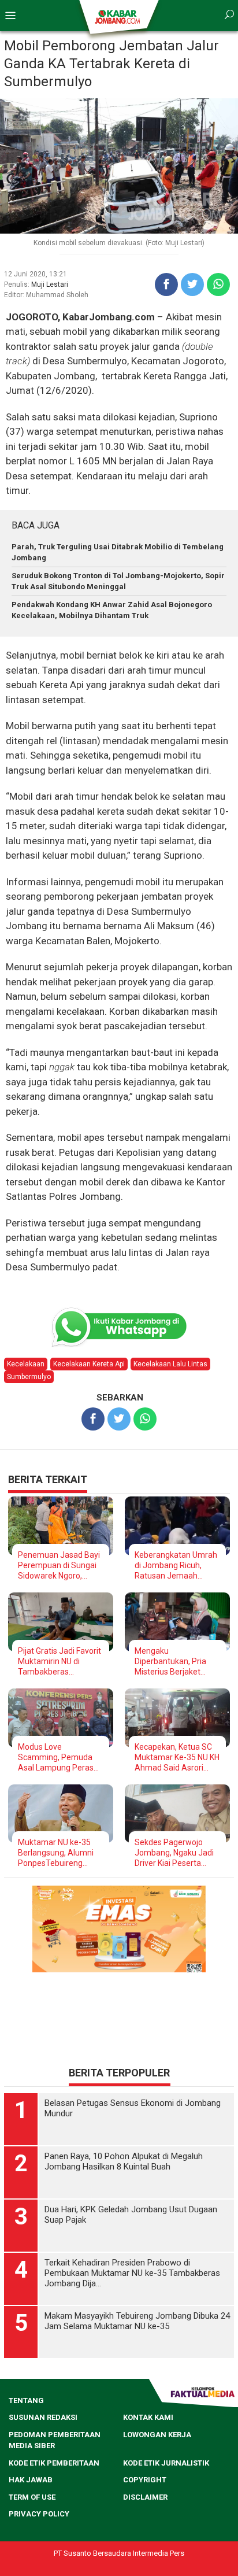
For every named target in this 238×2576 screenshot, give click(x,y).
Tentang (26, 2401)
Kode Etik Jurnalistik (166, 2463)
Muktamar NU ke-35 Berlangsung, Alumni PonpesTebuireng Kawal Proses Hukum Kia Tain (56, 1853)
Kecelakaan (26, 1364)
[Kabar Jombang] (118, 16)
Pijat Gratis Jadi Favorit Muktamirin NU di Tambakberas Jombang (59, 1662)
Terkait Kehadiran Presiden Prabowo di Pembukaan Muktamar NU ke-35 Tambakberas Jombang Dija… (132, 2273)
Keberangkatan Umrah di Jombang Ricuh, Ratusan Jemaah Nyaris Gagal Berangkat (177, 1566)
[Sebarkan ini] (166, 284)
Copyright (145, 2480)
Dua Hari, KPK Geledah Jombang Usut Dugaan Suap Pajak (131, 2215)
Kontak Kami (148, 2417)
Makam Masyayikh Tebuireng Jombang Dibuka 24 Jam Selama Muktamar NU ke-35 (137, 2321)
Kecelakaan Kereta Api (89, 1364)
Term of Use (32, 2497)
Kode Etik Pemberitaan (54, 2463)
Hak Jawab (31, 2480)
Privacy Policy (39, 2514)
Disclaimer (145, 2497)
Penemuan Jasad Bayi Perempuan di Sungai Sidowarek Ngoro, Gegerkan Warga (59, 1566)
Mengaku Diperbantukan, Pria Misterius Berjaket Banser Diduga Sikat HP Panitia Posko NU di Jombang (177, 1662)
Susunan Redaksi (43, 2417)
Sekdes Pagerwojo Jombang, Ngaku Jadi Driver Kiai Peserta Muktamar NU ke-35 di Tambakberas (175, 1853)
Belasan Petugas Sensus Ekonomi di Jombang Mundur (133, 2108)
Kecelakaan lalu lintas (170, 1364)
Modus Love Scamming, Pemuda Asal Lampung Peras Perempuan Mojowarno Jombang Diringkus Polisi (57, 1758)
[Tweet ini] (192, 284)
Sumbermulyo (29, 1377)
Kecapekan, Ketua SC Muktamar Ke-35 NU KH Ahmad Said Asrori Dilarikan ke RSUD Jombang (177, 1758)
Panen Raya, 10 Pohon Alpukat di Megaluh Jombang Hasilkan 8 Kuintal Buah (124, 2161)
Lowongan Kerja (157, 2435)
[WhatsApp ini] (218, 284)
